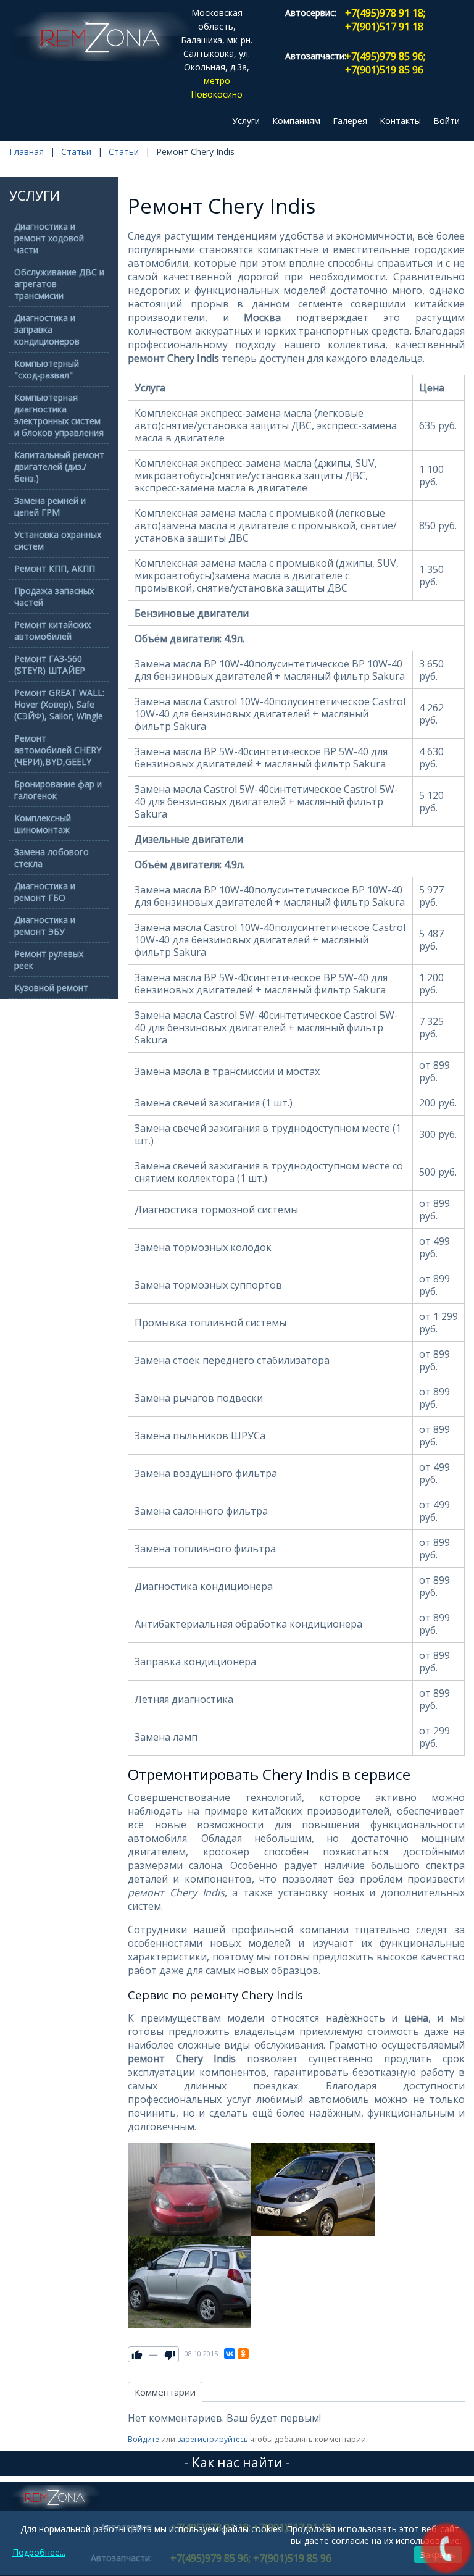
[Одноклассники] (243, 2354)
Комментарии (165, 2392)
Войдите (143, 2439)
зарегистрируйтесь (213, 2439)
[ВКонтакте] (230, 2354)
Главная (27, 152)
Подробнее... (39, 2552)
